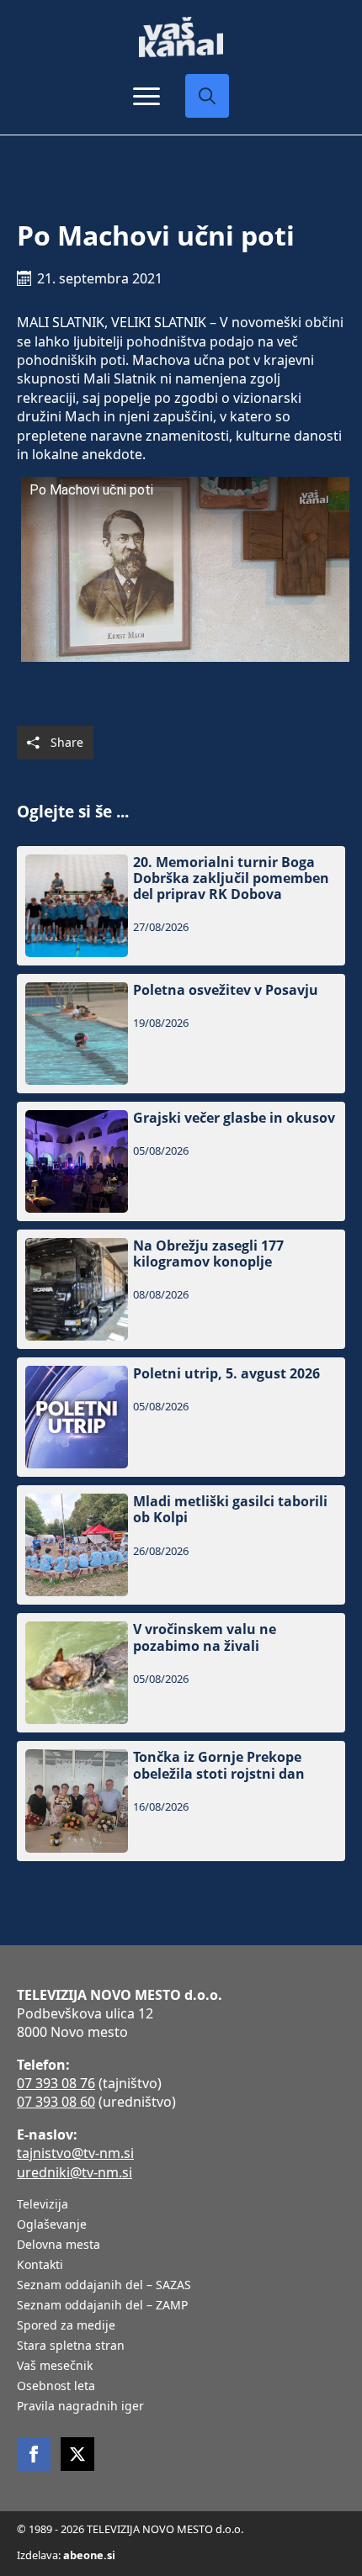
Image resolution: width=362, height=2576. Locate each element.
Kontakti (40, 2266)
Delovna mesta (59, 2245)
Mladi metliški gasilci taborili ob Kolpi (230, 1510)
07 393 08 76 (56, 2083)
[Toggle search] (207, 96)
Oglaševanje (52, 2225)
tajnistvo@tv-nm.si (75, 2153)
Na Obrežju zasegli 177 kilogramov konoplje (208, 1254)
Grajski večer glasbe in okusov (234, 1118)
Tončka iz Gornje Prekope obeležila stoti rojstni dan (219, 1765)
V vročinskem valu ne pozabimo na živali (205, 1637)
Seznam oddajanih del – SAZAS (104, 2286)
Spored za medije (66, 2326)
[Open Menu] (146, 96)
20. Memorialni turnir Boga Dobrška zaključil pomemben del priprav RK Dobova (231, 879)
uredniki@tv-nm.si (75, 2172)
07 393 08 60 (56, 2102)
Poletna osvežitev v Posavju (226, 990)
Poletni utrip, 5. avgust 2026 (226, 1374)
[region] (181, 2455)
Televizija (43, 2205)
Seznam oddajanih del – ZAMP (102, 2306)
